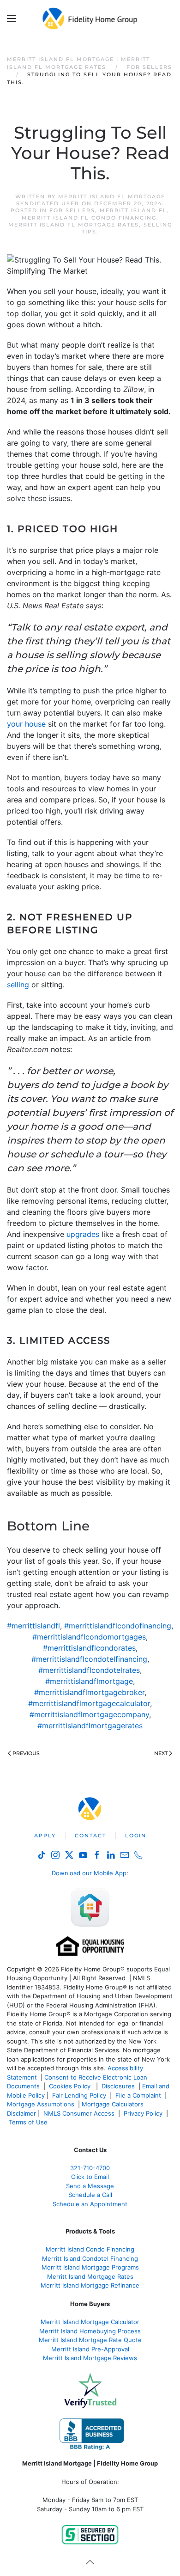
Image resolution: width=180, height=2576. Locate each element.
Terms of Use (29, 2122)
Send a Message (90, 2186)
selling (18, 985)
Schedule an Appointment (90, 2204)
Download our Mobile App (89, 1873)
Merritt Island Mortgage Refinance (90, 2285)
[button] (12, 18)
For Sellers (72, 210)
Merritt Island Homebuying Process (90, 2331)
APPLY (45, 1836)
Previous (26, 1753)
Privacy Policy (143, 2113)
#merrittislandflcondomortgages (89, 1637)
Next (161, 1753)
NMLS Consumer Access (79, 2113)
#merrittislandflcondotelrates (89, 1670)
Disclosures (118, 2086)
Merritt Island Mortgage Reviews (90, 2358)
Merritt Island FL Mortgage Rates (74, 225)
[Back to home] (90, 18)
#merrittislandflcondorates (89, 1648)
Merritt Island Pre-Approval (90, 2349)
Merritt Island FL (133, 210)
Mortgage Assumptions (41, 2104)
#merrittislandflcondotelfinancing (89, 1659)
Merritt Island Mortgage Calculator (90, 2322)
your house (26, 724)
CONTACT (90, 1836)
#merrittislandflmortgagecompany (89, 1714)
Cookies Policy (71, 2086)
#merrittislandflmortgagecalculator (89, 1703)
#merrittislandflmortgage (89, 1681)
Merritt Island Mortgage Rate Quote (90, 2340)
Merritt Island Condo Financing (90, 2249)
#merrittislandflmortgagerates (90, 1725)
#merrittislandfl (33, 1626)
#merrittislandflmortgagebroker (89, 1692)
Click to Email (90, 2177)
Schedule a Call (90, 2195)
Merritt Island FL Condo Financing (89, 218)
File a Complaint (139, 2095)
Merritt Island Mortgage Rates (90, 2276)
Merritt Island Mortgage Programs (90, 2267)
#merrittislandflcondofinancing (118, 1626)
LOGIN (136, 1836)
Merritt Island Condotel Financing (90, 2258)
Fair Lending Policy (79, 2095)
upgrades (83, 1234)
